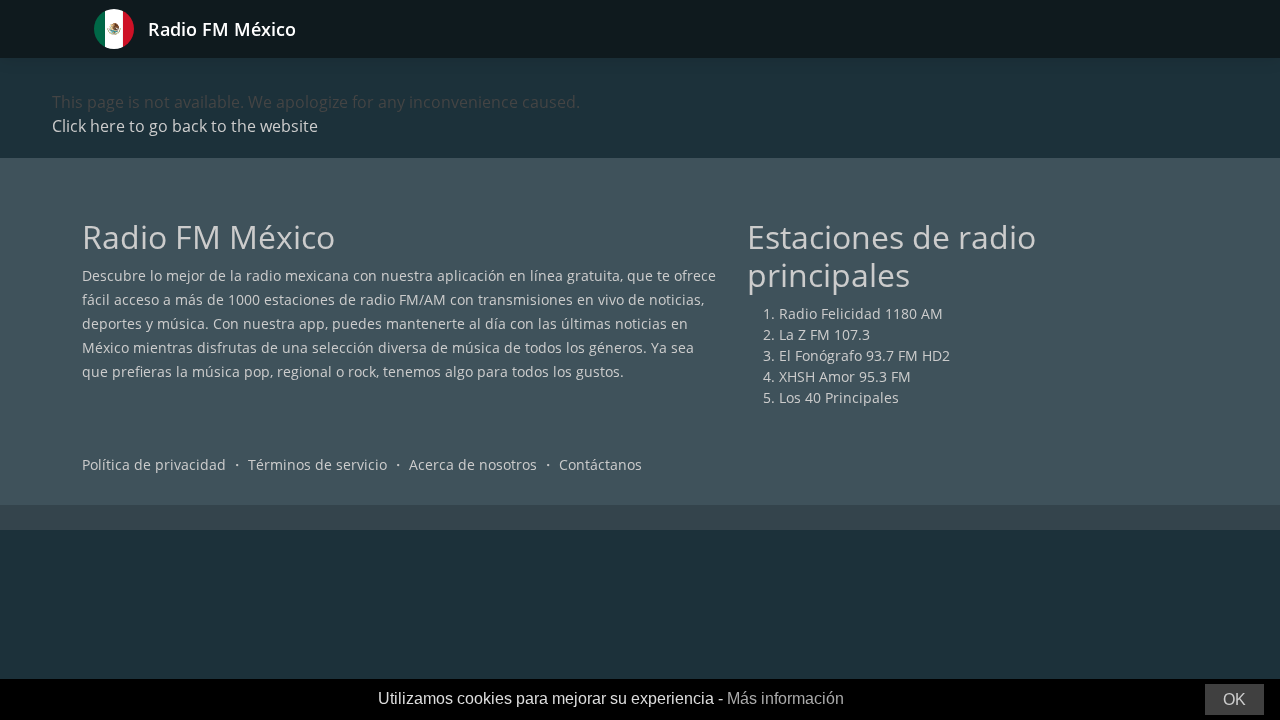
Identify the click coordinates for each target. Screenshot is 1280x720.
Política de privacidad (154, 464)
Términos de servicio (317, 464)
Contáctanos (600, 464)
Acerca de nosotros (473, 464)
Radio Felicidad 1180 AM (861, 313)
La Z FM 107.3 (824, 334)
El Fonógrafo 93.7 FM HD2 (864, 355)
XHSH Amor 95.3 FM (845, 376)
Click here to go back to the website (185, 126)
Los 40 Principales (839, 397)
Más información (785, 698)
